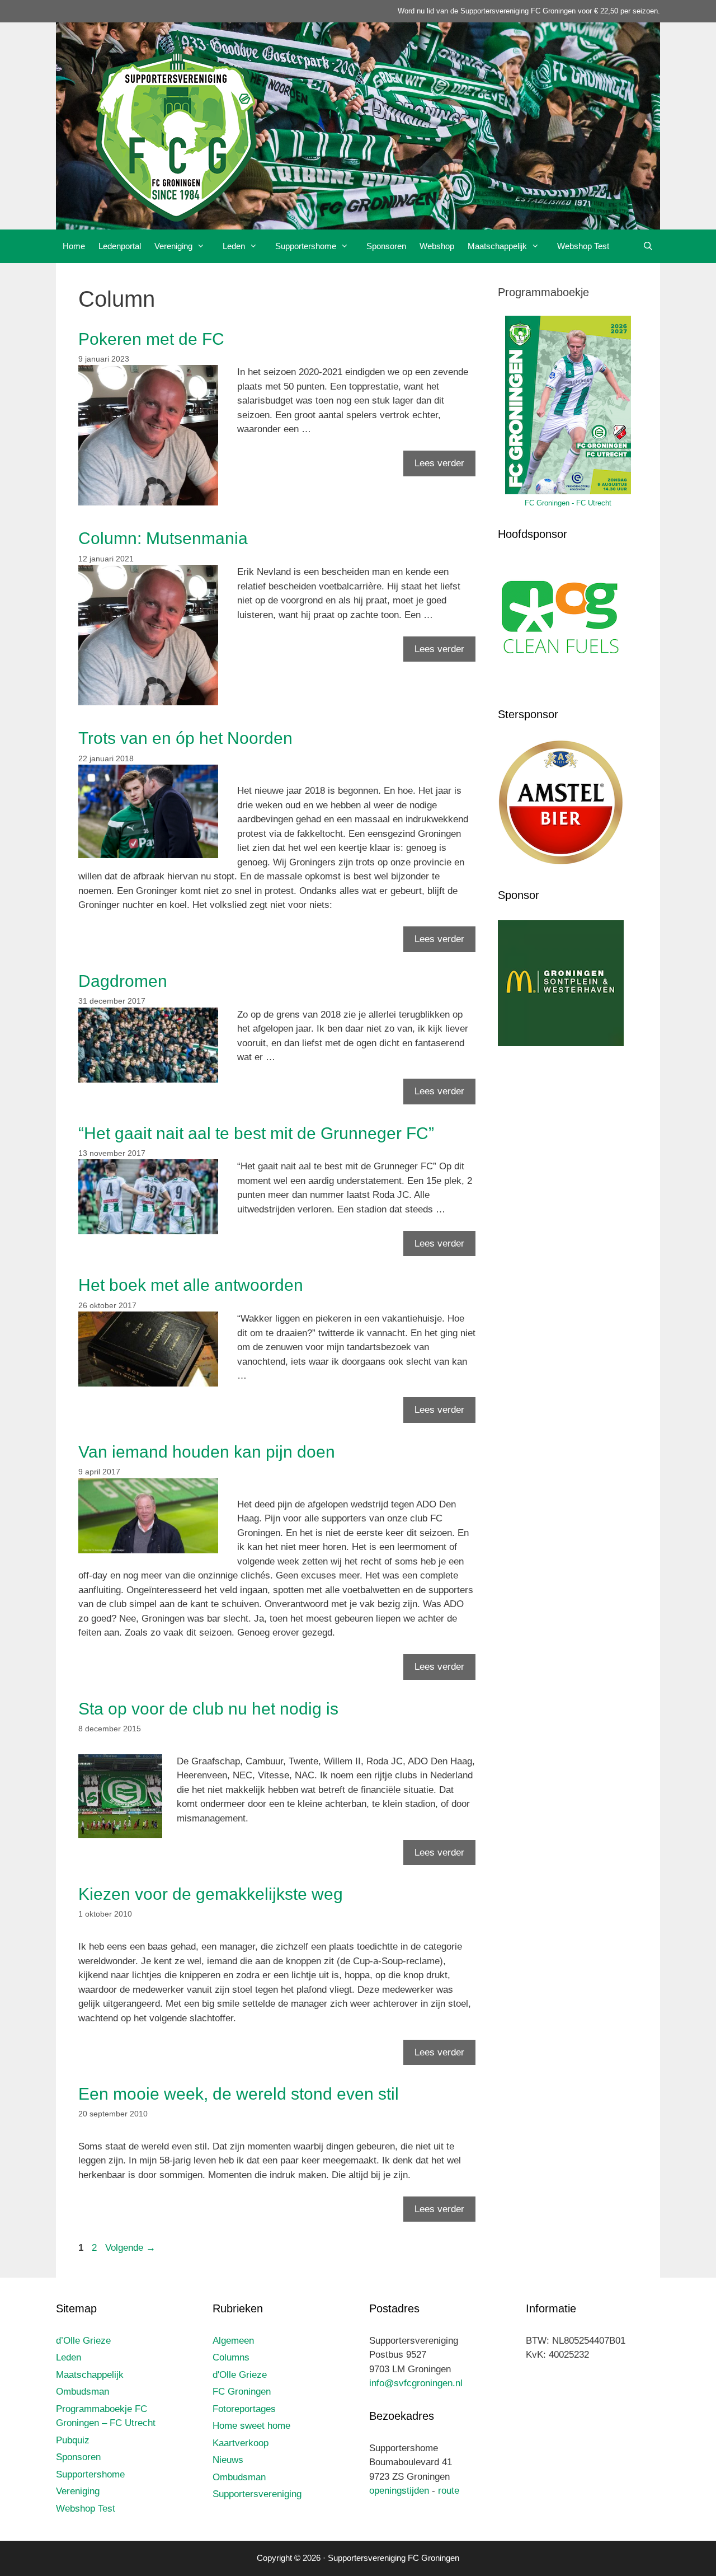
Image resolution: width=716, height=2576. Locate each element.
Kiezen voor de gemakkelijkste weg (211, 1894)
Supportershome (306, 246)
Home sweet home (251, 2426)
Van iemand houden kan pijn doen (207, 1452)
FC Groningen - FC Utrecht (568, 503)
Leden (234, 246)
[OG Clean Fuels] (561, 682)
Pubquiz (73, 2440)
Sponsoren (386, 246)
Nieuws (228, 2460)
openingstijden (399, 2491)
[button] (204, 246)
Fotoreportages (244, 2409)
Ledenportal (120, 246)
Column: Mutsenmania (163, 538)
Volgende (130, 2248)
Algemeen (233, 2341)
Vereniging (173, 246)
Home (74, 246)
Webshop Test (583, 246)
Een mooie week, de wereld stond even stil (239, 2094)
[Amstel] (561, 863)
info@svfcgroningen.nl (416, 2383)
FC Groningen (242, 2392)
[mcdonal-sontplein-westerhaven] (561, 1043)
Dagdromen (123, 981)
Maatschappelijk (497, 246)
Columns (231, 2357)
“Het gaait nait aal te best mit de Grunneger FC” (256, 1133)
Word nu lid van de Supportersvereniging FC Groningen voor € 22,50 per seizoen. (529, 11)
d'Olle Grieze (240, 2375)
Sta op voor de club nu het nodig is (208, 1709)
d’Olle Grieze (83, 2341)
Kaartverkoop (241, 2443)
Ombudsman (83, 2392)
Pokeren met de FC (151, 339)
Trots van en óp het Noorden (185, 738)
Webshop (437, 246)
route (449, 2491)
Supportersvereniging (257, 2494)
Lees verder (439, 463)
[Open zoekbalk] (648, 246)
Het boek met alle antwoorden (191, 1285)
